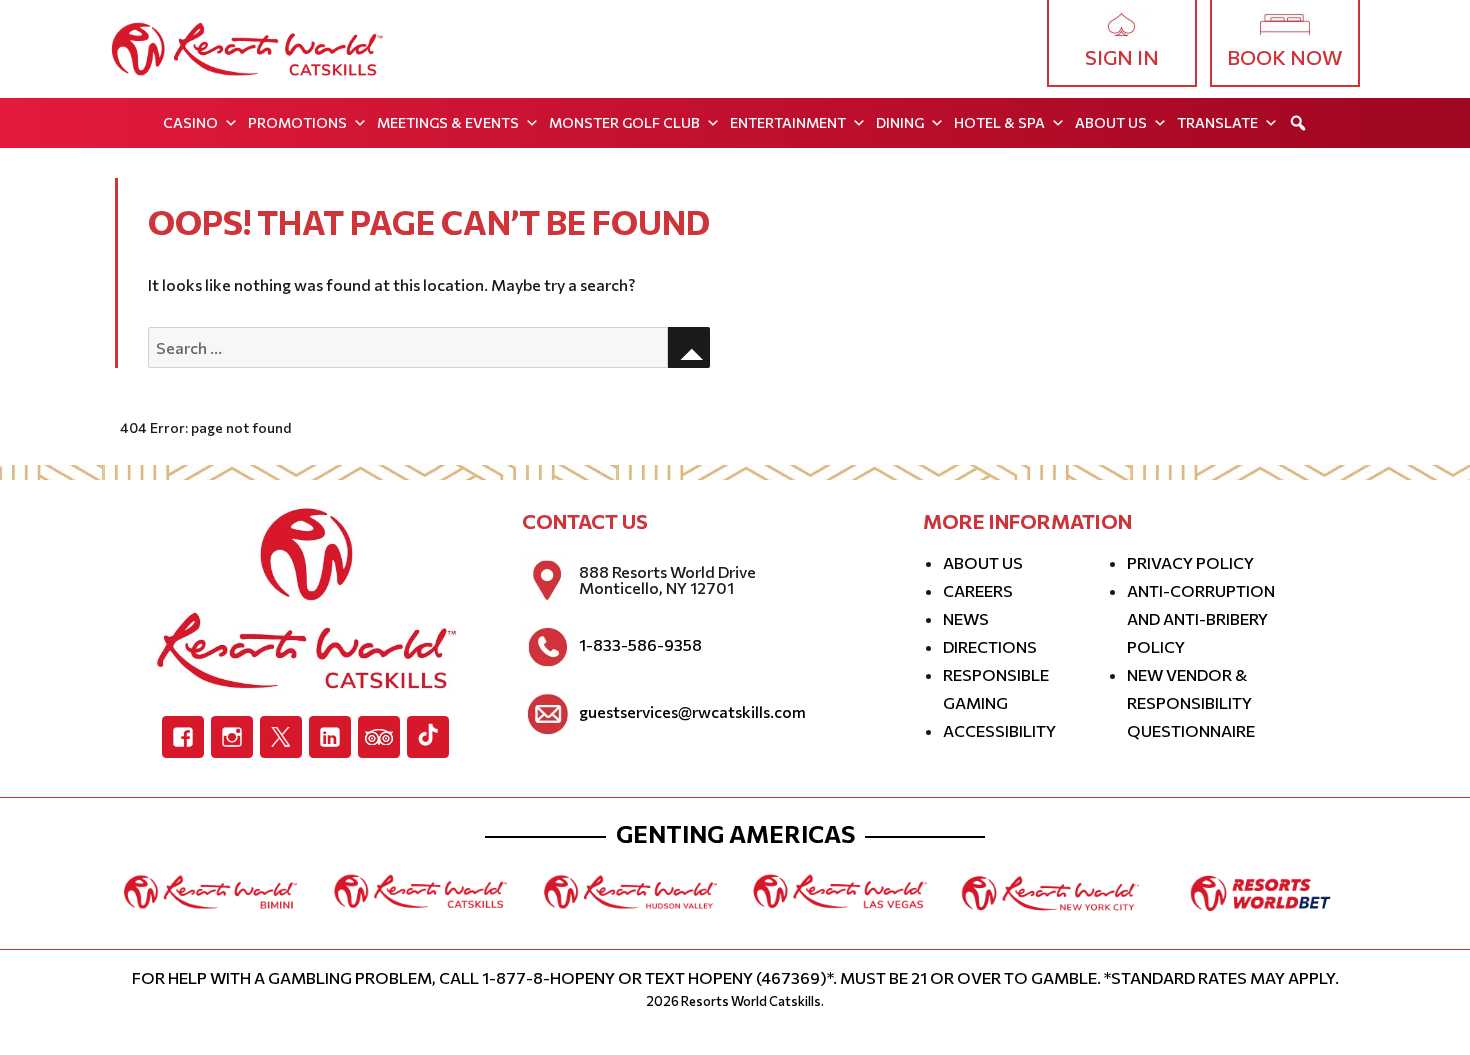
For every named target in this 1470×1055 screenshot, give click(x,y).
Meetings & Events (448, 122)
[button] (1298, 123)
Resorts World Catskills (751, 1001)
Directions (990, 646)
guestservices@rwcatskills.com (692, 712)
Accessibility (999, 730)
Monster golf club (624, 122)
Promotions (297, 122)
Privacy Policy (1190, 562)
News (966, 618)
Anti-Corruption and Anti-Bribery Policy (1201, 618)
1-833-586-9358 (640, 645)
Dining (900, 122)
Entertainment (788, 122)
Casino (190, 122)
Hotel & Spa (999, 122)
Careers (978, 590)
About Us (1111, 122)
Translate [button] (1217, 122)
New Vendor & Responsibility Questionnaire (1191, 702)
